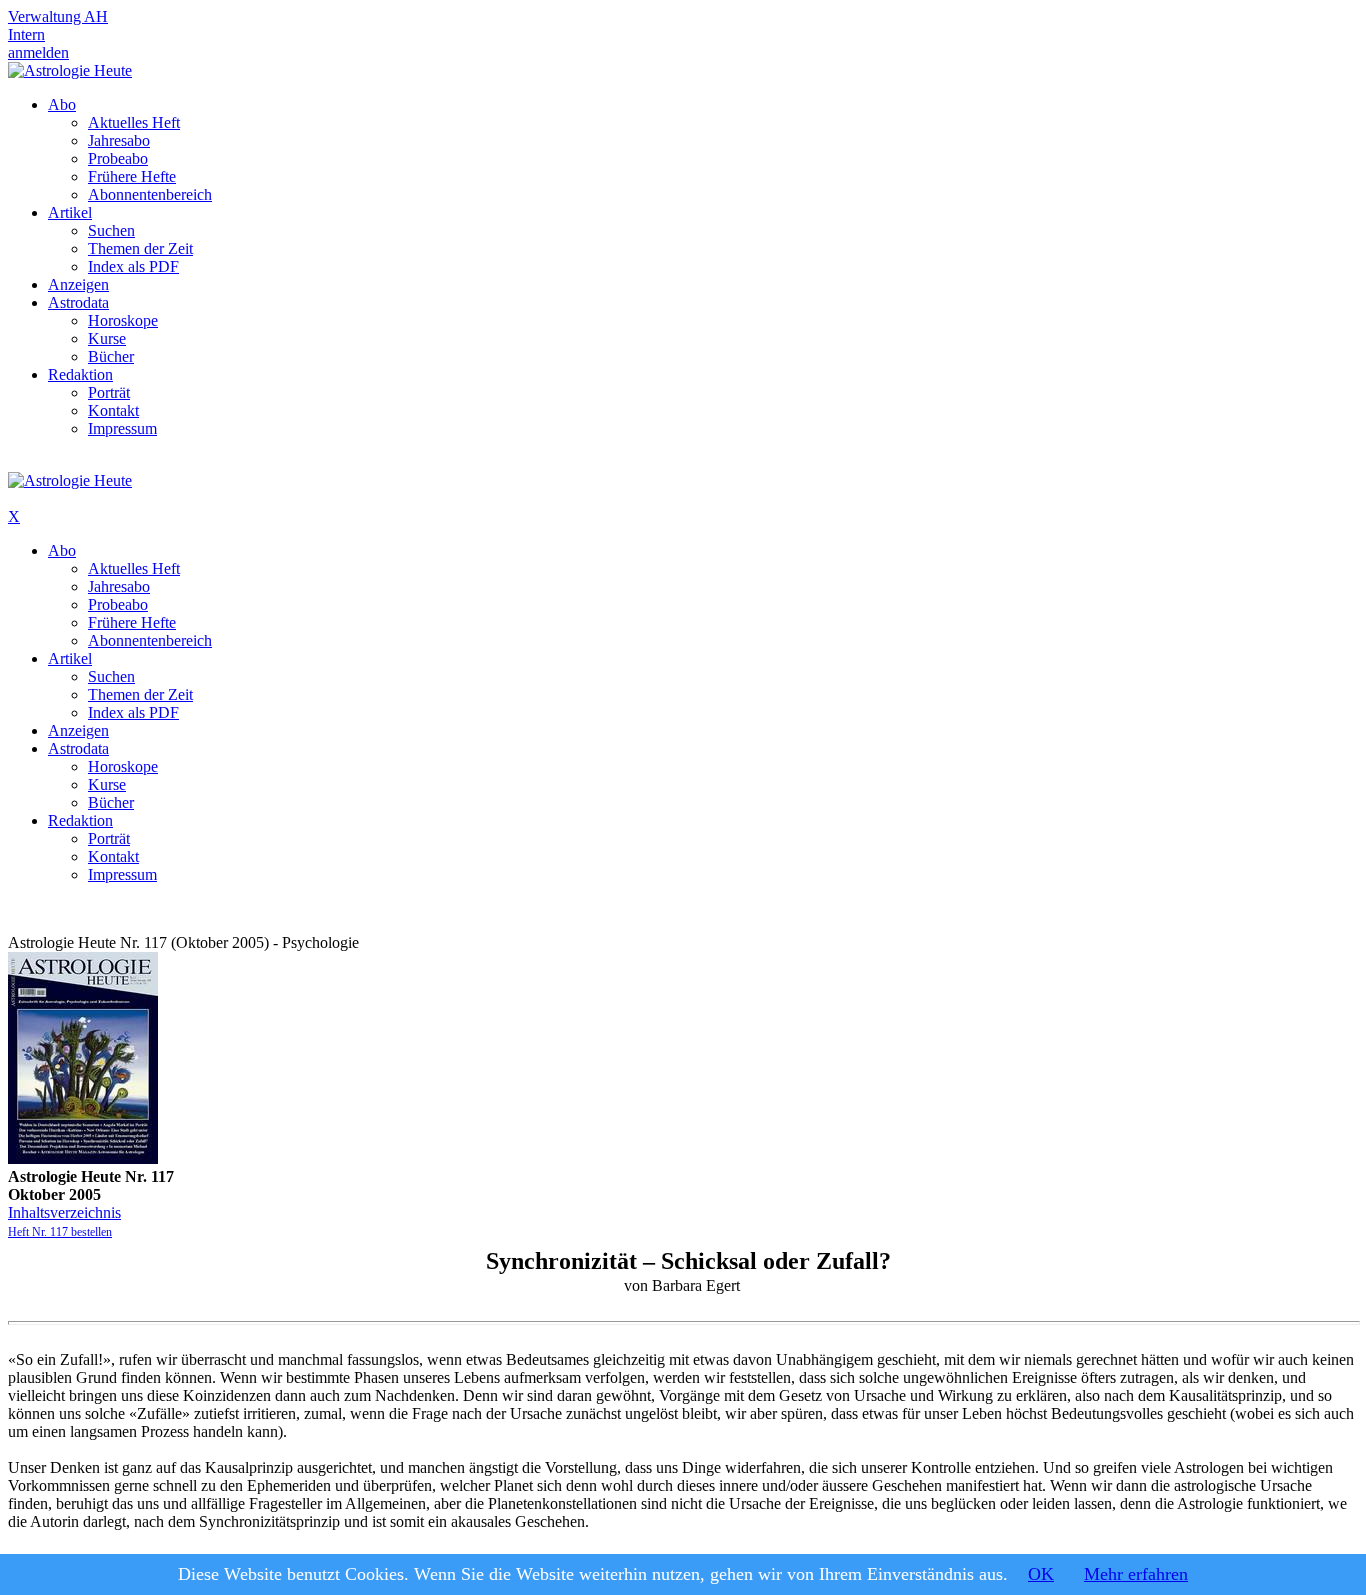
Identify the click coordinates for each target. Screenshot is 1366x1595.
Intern (26, 34)
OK (1041, 1574)
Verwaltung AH (58, 16)
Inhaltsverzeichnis (64, 1212)
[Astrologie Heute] (70, 70)
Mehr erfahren (1136, 1574)
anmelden (38, 52)
